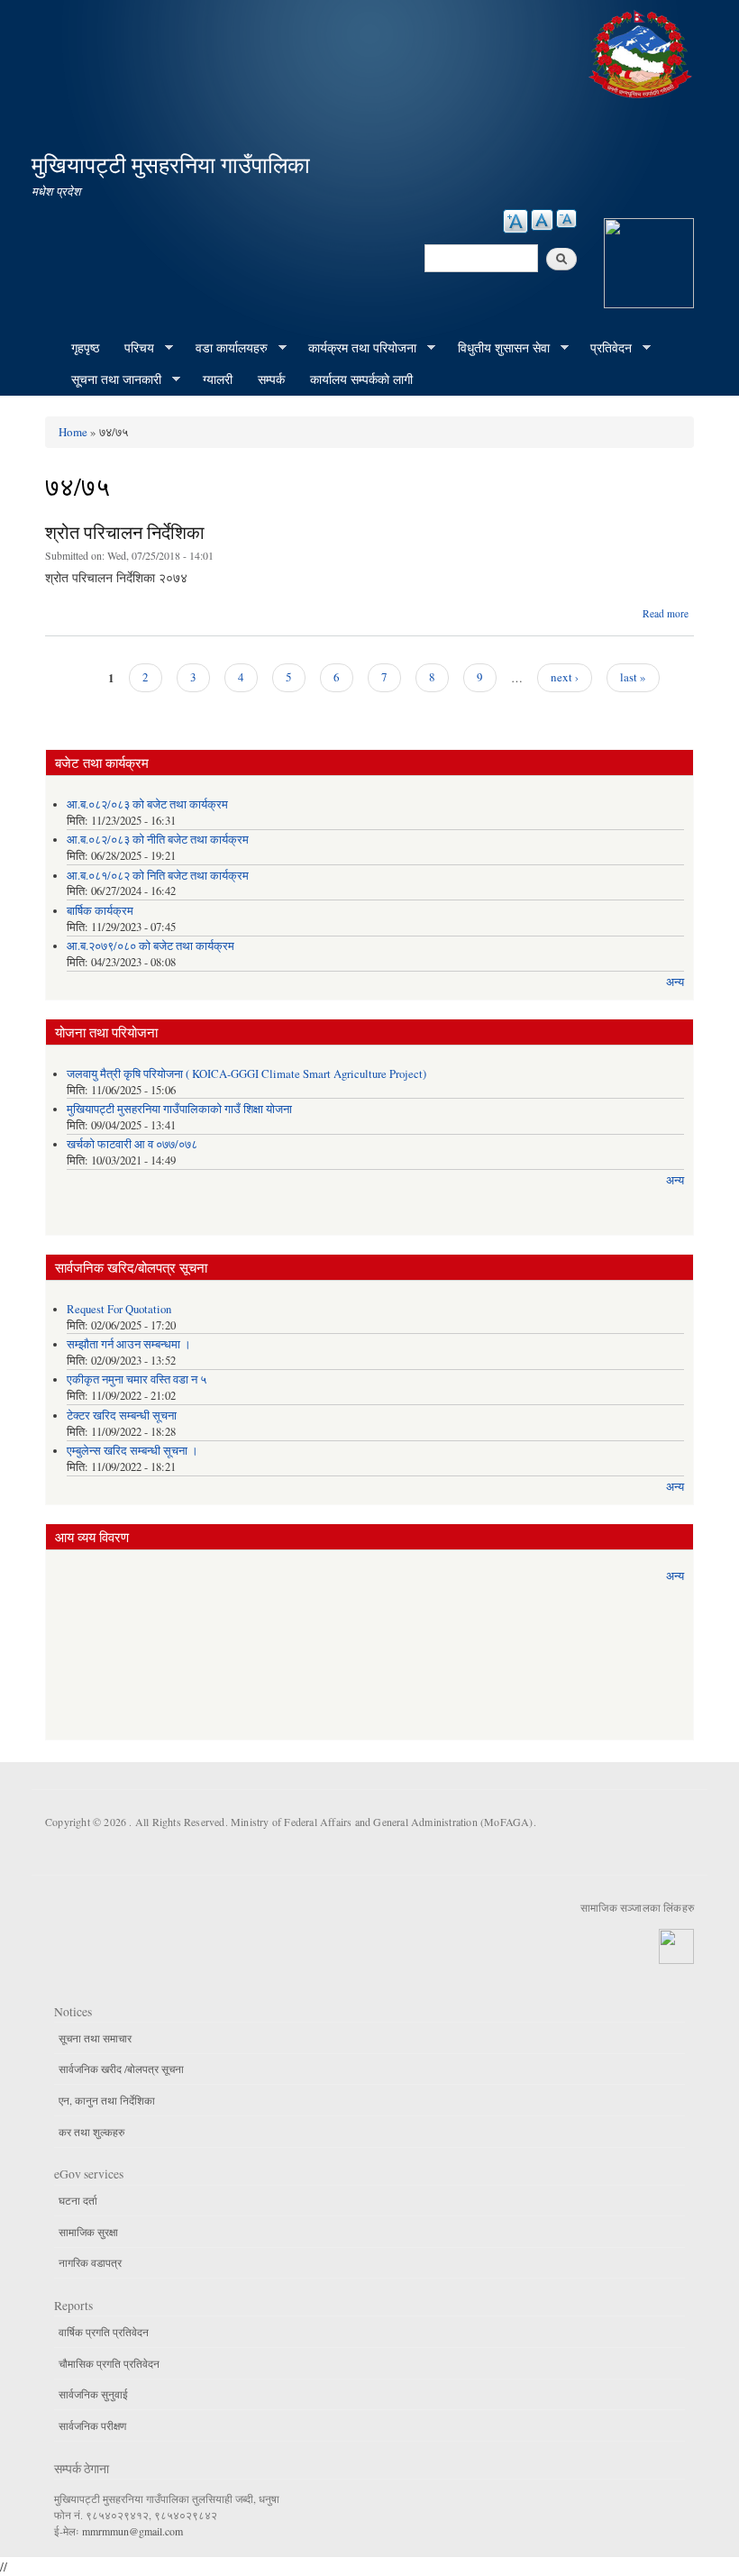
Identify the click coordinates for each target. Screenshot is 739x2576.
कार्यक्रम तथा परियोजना (356, 348)
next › (565, 677)
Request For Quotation (119, 1309)
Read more (666, 613)
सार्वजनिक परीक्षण (92, 2425)
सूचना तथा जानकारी (110, 379)
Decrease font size (566, 219)
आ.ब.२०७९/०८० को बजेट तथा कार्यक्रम (151, 946)
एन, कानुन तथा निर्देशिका (107, 2100)
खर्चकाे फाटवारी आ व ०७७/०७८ (132, 1144)
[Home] (643, 52)
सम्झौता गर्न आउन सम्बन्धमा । (129, 1344)
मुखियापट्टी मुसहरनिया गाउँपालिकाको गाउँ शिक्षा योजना (179, 1109)
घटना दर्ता (78, 2200)
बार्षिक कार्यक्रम (100, 911)
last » (633, 677)
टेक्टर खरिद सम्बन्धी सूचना (122, 1416)
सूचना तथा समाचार (95, 2038)
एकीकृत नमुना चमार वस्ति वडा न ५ (137, 1379)
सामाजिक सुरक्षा (88, 2232)
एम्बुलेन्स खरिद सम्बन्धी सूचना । (132, 1451)
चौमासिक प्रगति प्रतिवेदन (109, 2363)
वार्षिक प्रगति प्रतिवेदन (104, 2332)
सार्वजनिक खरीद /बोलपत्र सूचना (121, 2069)
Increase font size (515, 221)
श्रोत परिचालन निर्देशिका (125, 532)
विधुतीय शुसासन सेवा (497, 348)
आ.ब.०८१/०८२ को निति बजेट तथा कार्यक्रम (158, 876)
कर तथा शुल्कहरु (91, 2132)
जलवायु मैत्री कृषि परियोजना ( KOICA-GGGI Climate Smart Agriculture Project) (246, 1074)
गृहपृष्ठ (85, 347)
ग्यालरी (218, 379)
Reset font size (542, 220)
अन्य (675, 982)
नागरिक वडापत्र (90, 2262)
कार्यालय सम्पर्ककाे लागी (361, 379)
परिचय (133, 348)
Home (73, 432)
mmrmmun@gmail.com (132, 2531)
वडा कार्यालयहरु (225, 348)
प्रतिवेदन (605, 348)
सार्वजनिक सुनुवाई (93, 2394)
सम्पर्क (271, 379)
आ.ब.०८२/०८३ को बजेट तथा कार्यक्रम (147, 804)
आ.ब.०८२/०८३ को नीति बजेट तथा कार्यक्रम (158, 840)
